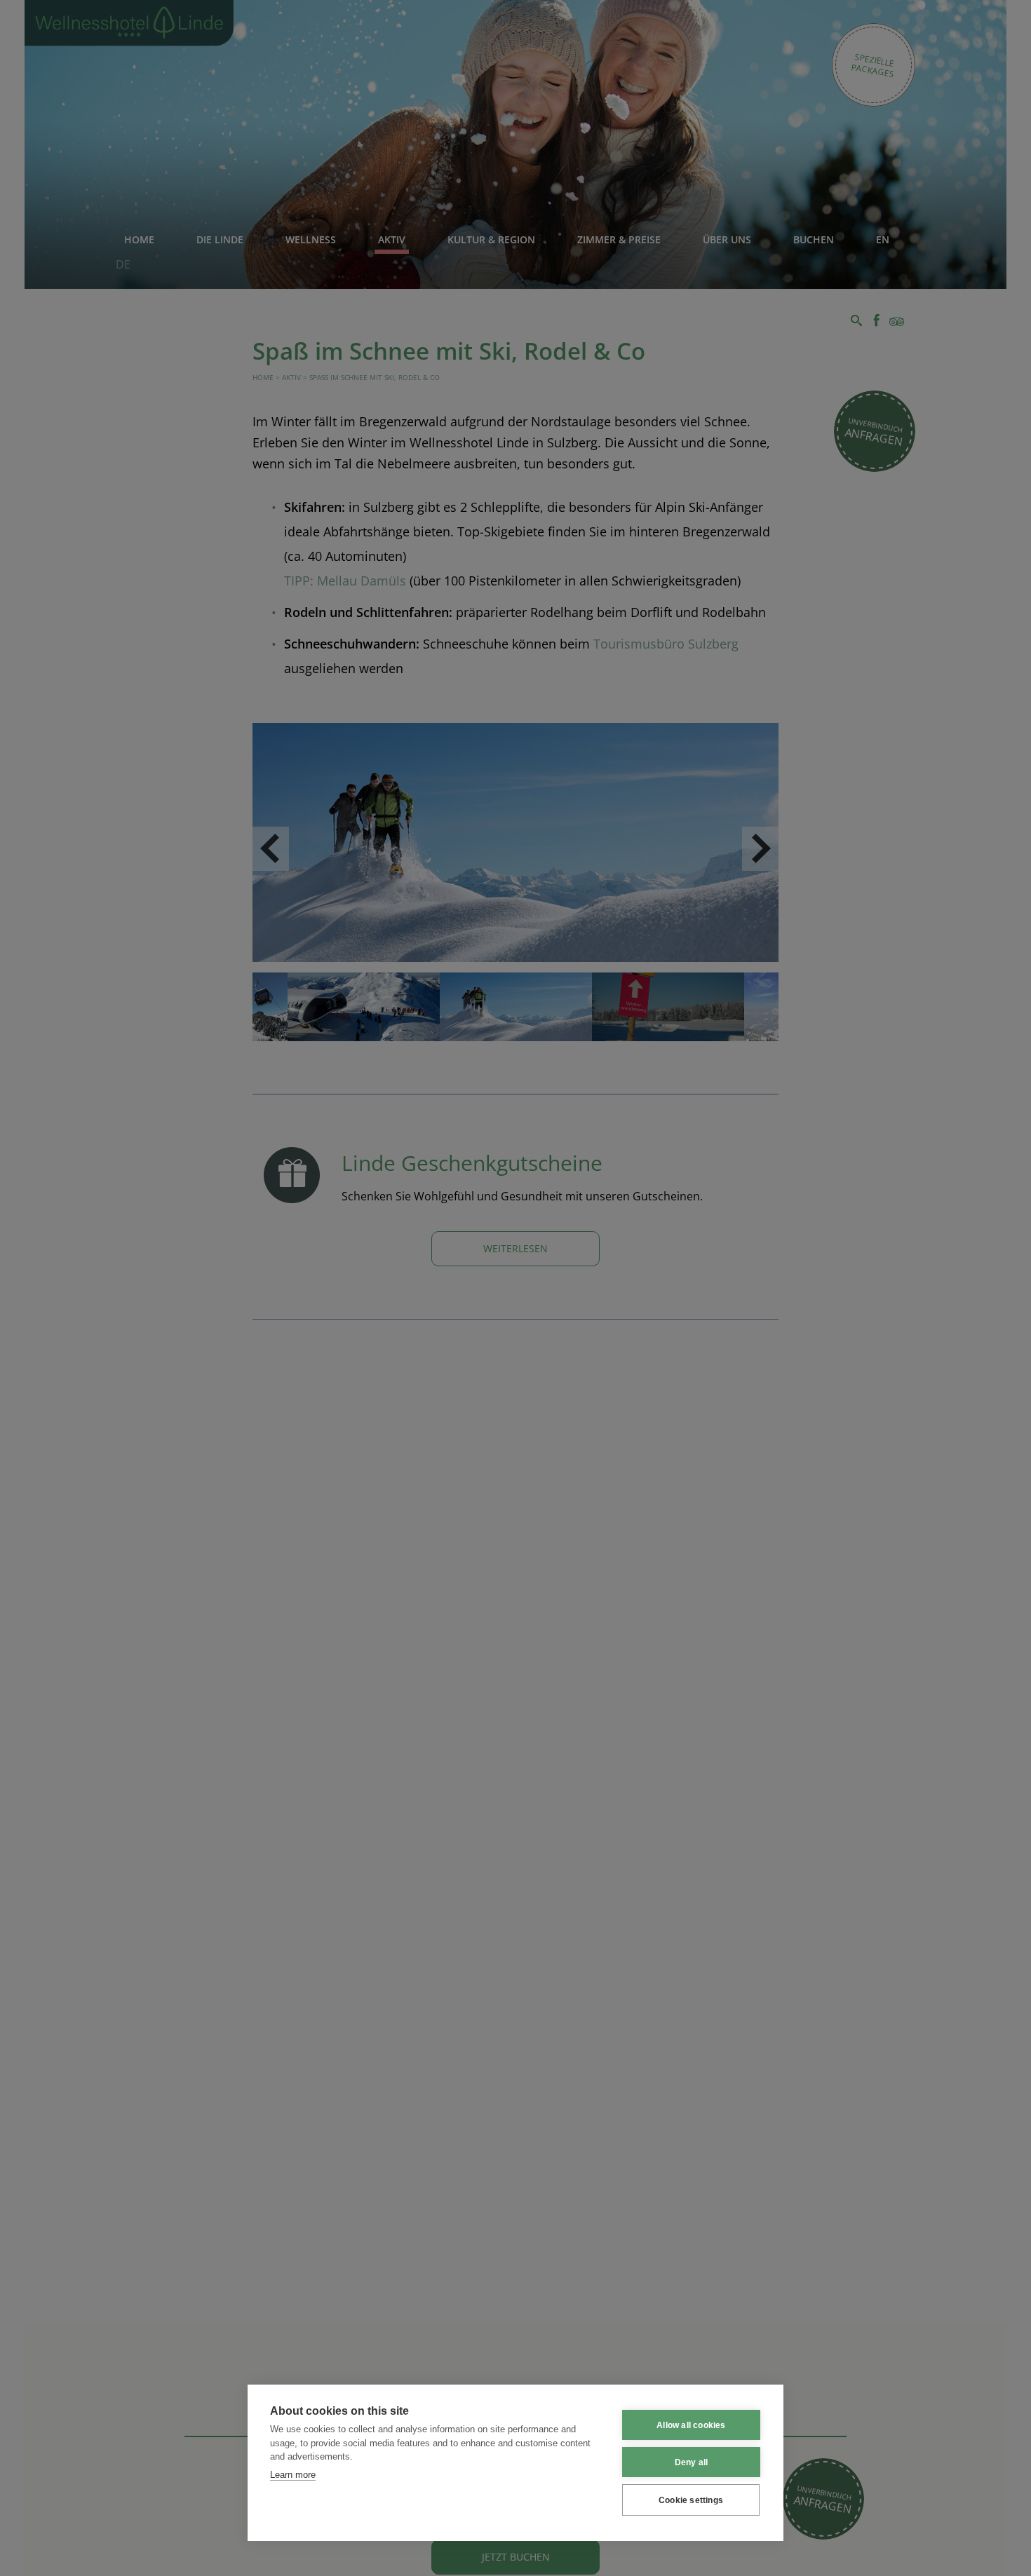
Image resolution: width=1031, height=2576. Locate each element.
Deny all (692, 2462)
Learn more (293, 2475)
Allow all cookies (691, 2425)
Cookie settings (691, 2500)
